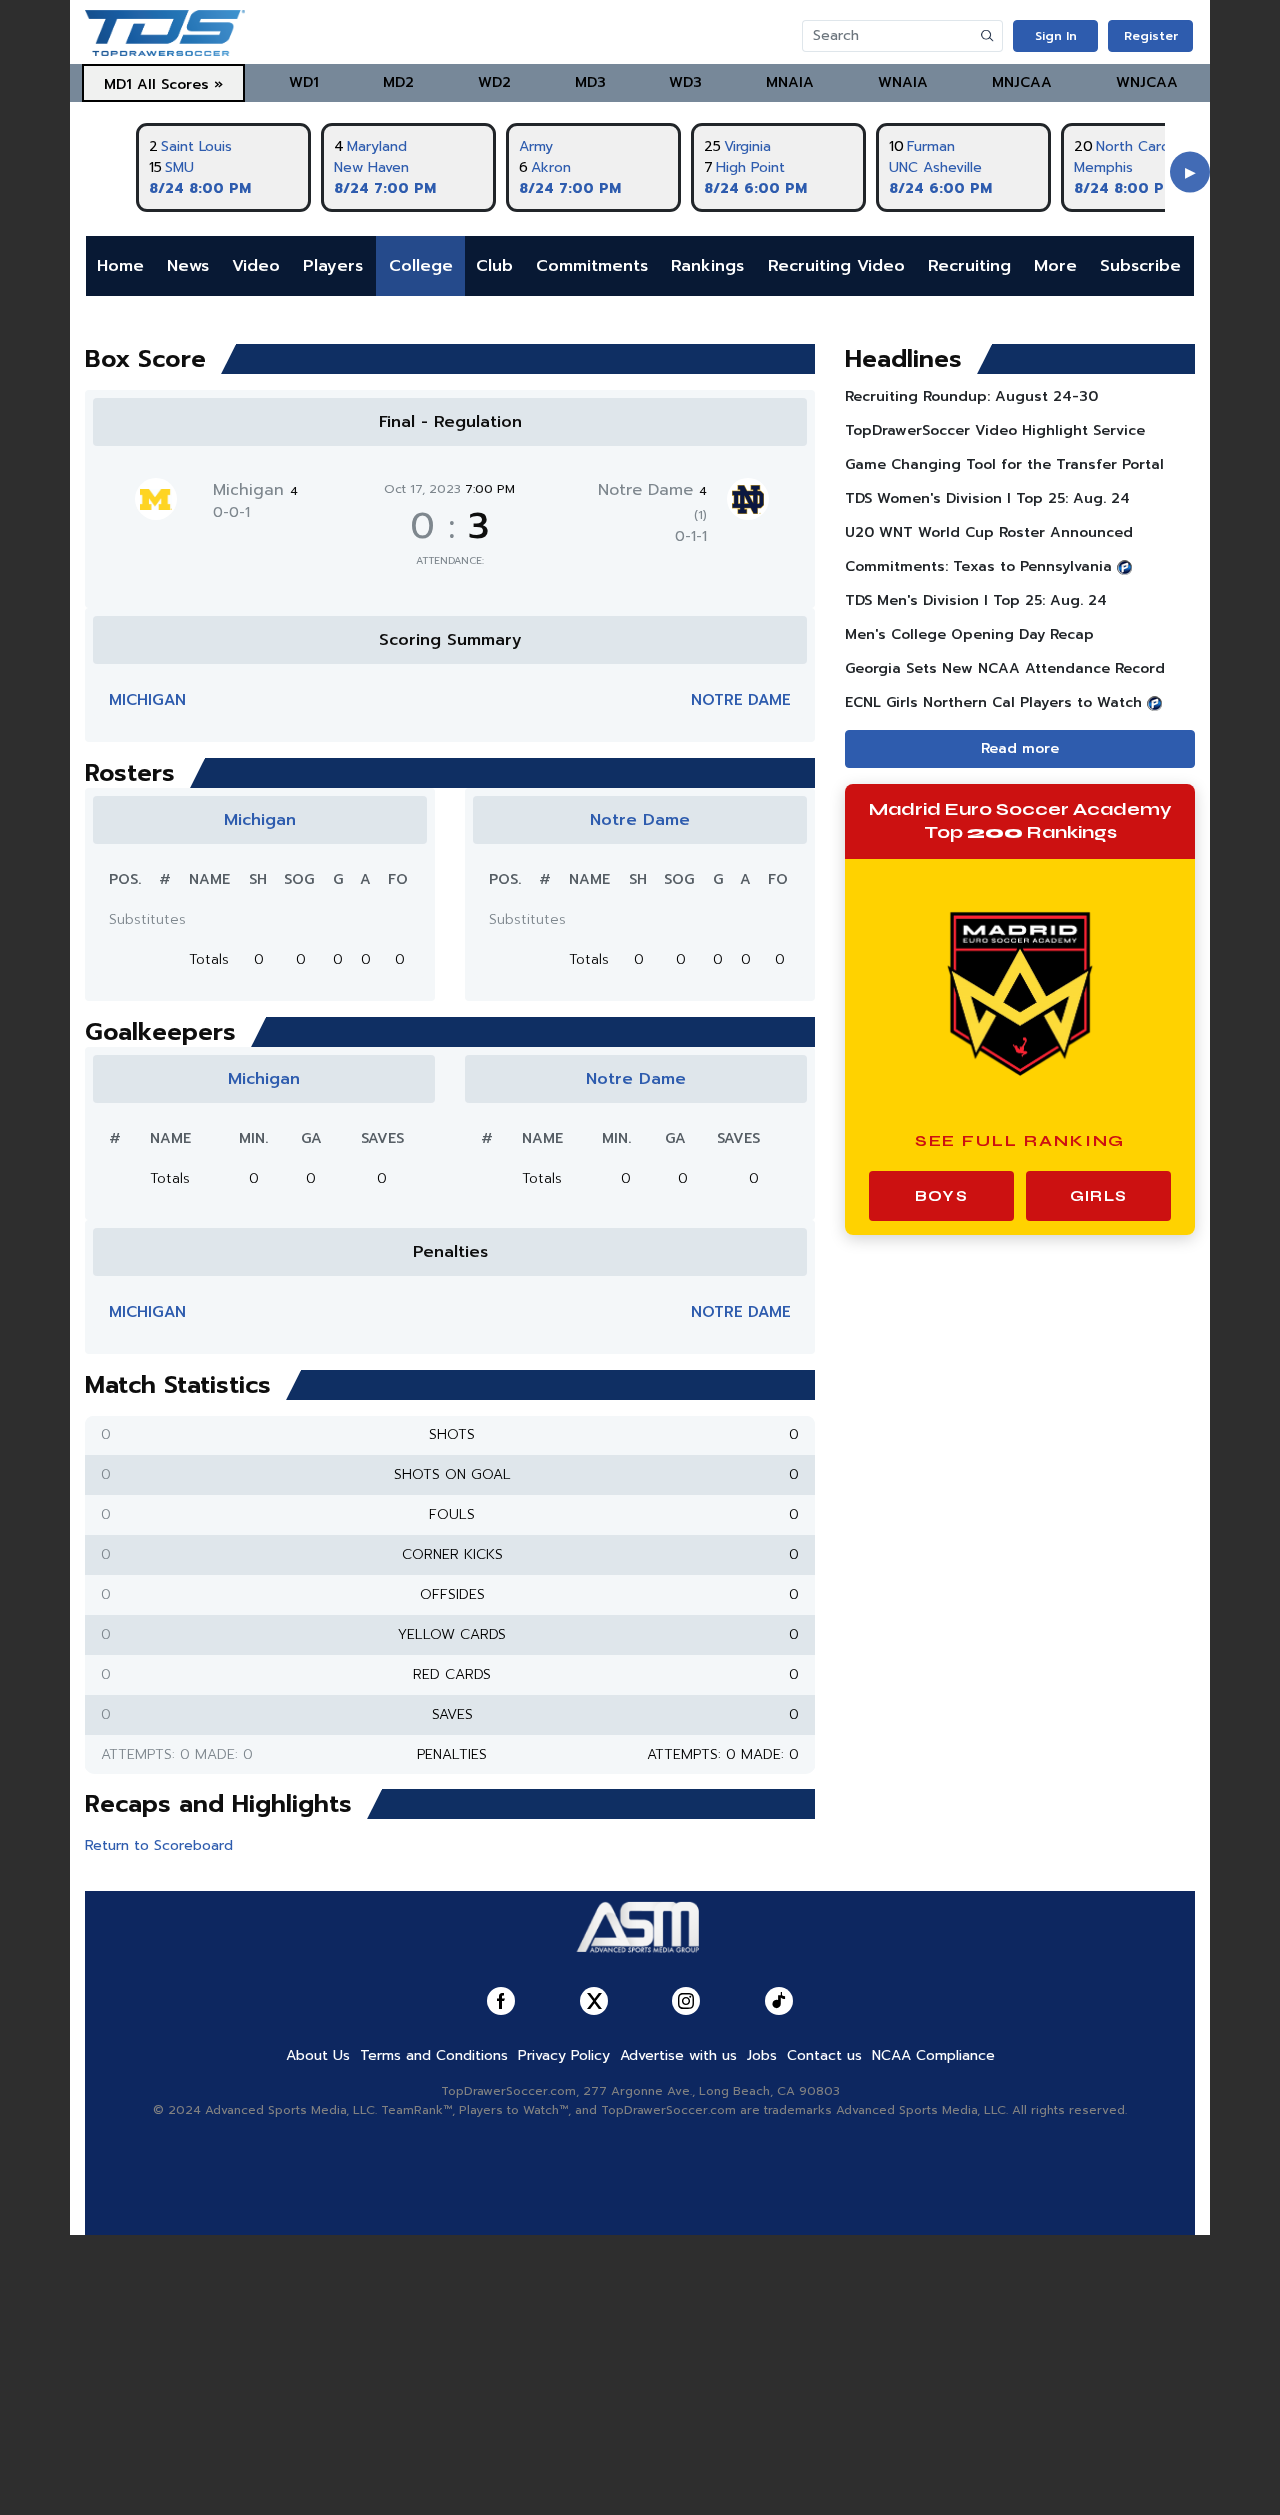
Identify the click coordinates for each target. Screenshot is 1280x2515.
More (1055, 266)
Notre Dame (741, 700)
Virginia (747, 146)
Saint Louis (196, 146)
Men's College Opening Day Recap (969, 634)
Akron (551, 167)
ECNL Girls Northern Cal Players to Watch (993, 702)
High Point (750, 167)
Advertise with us (678, 2055)
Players (333, 266)
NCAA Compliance (933, 2055)
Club (494, 266)
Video (256, 266)
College (421, 266)
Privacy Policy (564, 2055)
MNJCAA (1022, 82)
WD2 (494, 82)
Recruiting (969, 266)
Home (120, 266)
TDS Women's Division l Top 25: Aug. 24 (987, 498)
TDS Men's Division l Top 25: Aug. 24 (976, 600)
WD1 (304, 82)
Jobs (762, 2055)
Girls (1098, 1196)
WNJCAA (1147, 82)
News (188, 266)
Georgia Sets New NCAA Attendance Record (1005, 668)
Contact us (824, 2055)
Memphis (1103, 167)
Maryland (377, 146)
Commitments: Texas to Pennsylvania (978, 566)
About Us (318, 2055)
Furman (931, 146)
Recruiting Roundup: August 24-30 (971, 396)
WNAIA (903, 82)
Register (1151, 36)
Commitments (592, 266)
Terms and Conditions (434, 2055)
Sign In (1056, 36)
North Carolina (1144, 146)
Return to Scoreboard (159, 1845)
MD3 (590, 82)
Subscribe (1140, 266)
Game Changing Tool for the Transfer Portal (1004, 464)
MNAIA (790, 82)
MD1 (118, 84)
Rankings (707, 266)
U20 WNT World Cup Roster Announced (989, 532)
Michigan (255, 490)
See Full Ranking (1020, 1140)
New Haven (371, 167)
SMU (179, 167)
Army (536, 146)
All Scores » (180, 84)
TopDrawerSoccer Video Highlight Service (995, 430)
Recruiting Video (836, 266)
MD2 (398, 82)
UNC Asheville (935, 167)
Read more (1020, 748)
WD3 (685, 82)
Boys (941, 1196)
